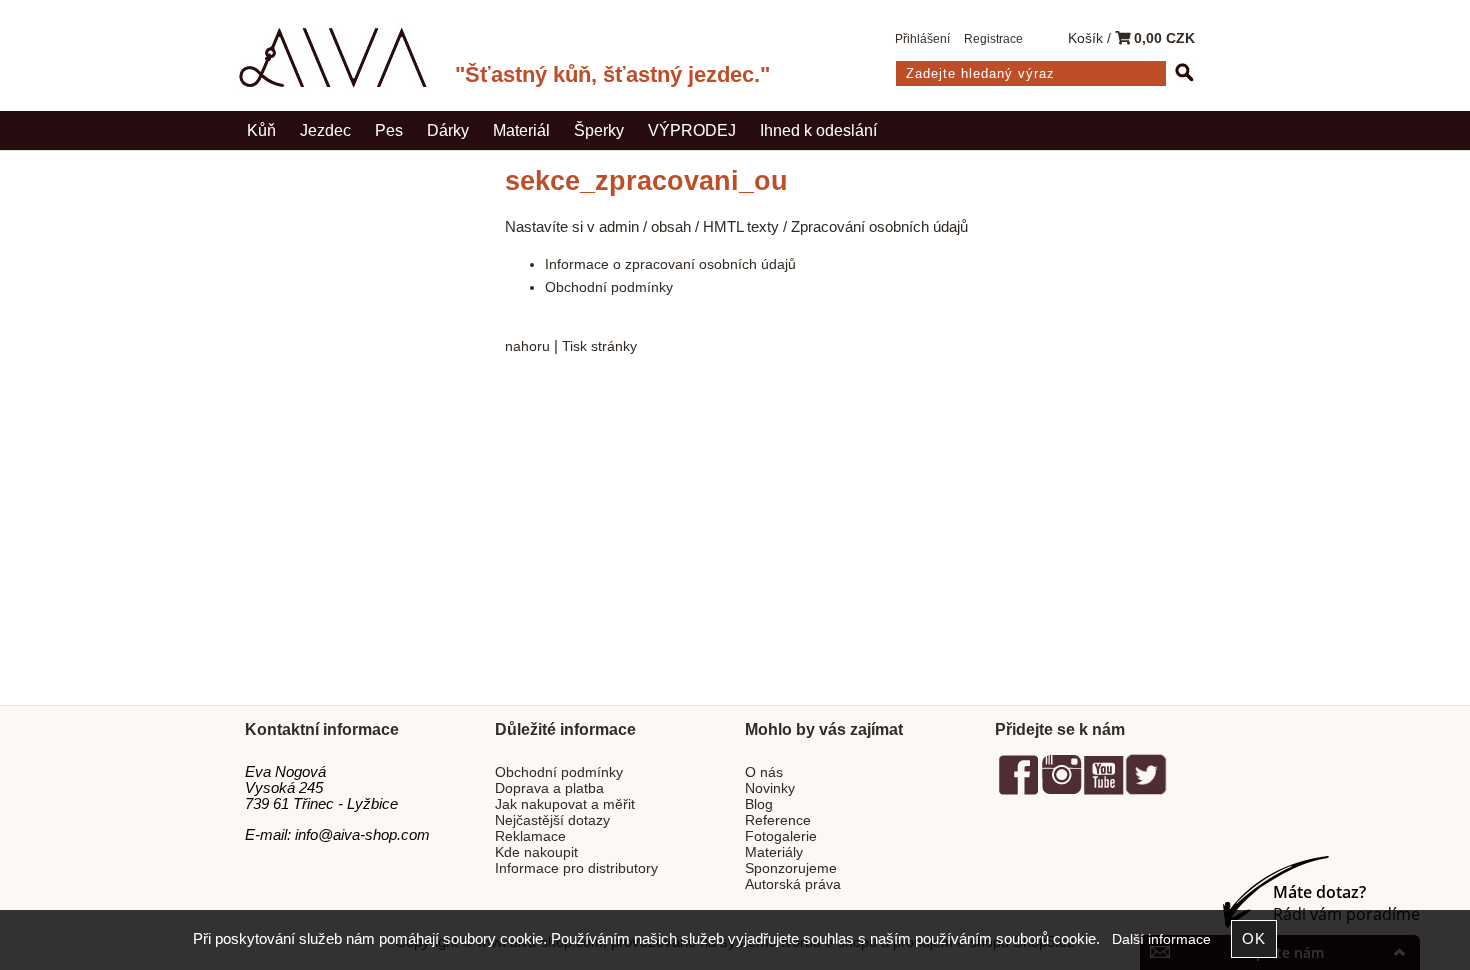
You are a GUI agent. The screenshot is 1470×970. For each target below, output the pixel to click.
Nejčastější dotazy (552, 820)
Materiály (774, 852)
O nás (764, 772)
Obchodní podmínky (609, 287)
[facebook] (1019, 791)
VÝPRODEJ (692, 130)
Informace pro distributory (576, 868)
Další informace (1161, 939)
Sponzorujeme (791, 868)
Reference (778, 820)
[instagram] (1061, 791)
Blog (759, 804)
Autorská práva (793, 884)
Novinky (770, 788)
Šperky (599, 130)
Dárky (448, 130)
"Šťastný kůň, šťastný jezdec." (612, 74)
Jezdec (325, 130)
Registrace (993, 39)
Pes (389, 130)
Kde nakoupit (536, 852)
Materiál (521, 130)
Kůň (261, 130)
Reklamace (530, 836)
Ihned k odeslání (818, 130)
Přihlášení (922, 39)
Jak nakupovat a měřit (565, 804)
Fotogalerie (781, 836)
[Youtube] (1103, 791)
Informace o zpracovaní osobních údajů (670, 264)
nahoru (527, 346)
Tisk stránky (599, 346)
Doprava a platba (549, 788)
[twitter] (1146, 791)
